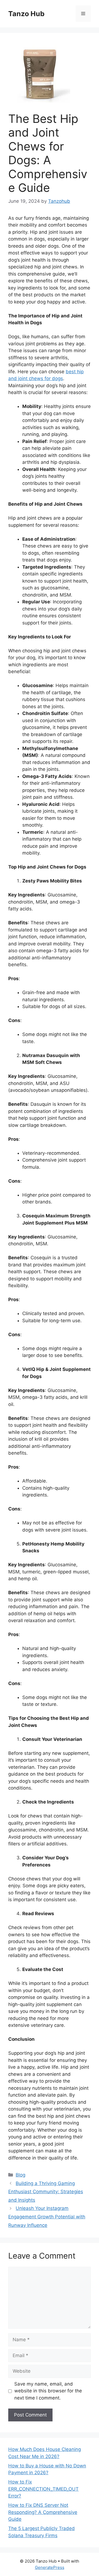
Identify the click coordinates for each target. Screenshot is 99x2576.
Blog (20, 2175)
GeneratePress (50, 2567)
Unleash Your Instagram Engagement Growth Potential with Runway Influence (47, 2217)
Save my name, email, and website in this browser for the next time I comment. (48, 2391)
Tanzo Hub (26, 14)
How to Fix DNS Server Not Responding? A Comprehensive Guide (43, 2512)
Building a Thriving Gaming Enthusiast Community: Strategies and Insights (46, 2192)
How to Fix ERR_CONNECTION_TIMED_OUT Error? (43, 2489)
